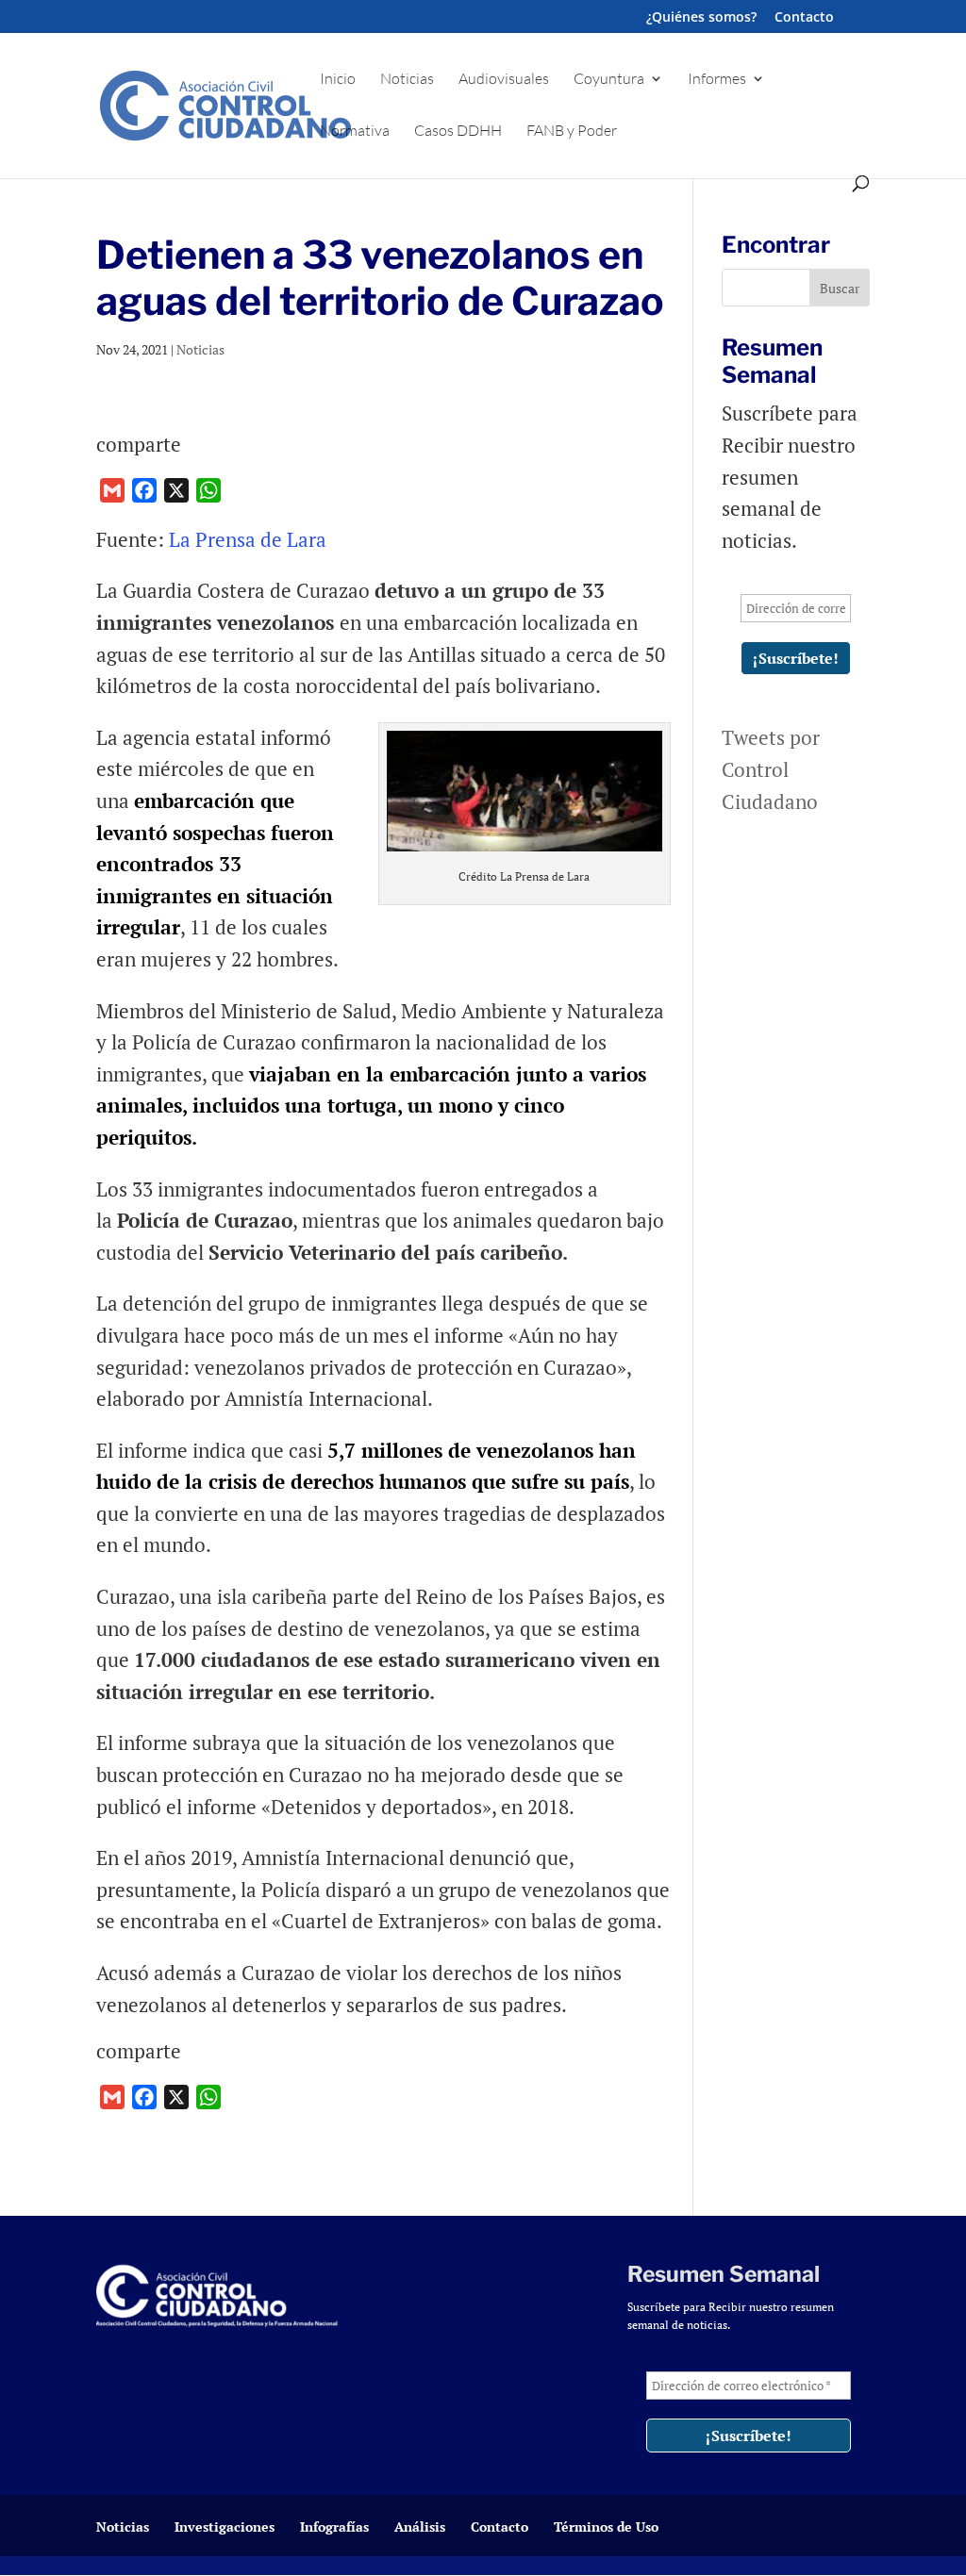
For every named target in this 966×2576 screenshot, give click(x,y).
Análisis (420, 2526)
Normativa (355, 132)
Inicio (338, 80)
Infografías (334, 2526)
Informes (717, 80)
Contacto (804, 18)
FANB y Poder (572, 132)
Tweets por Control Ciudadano (771, 769)
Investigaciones (225, 2526)
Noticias (407, 80)
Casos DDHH (458, 132)
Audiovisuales (504, 80)
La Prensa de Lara (248, 539)
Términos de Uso (606, 2526)
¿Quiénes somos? (701, 18)
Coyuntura (609, 80)
